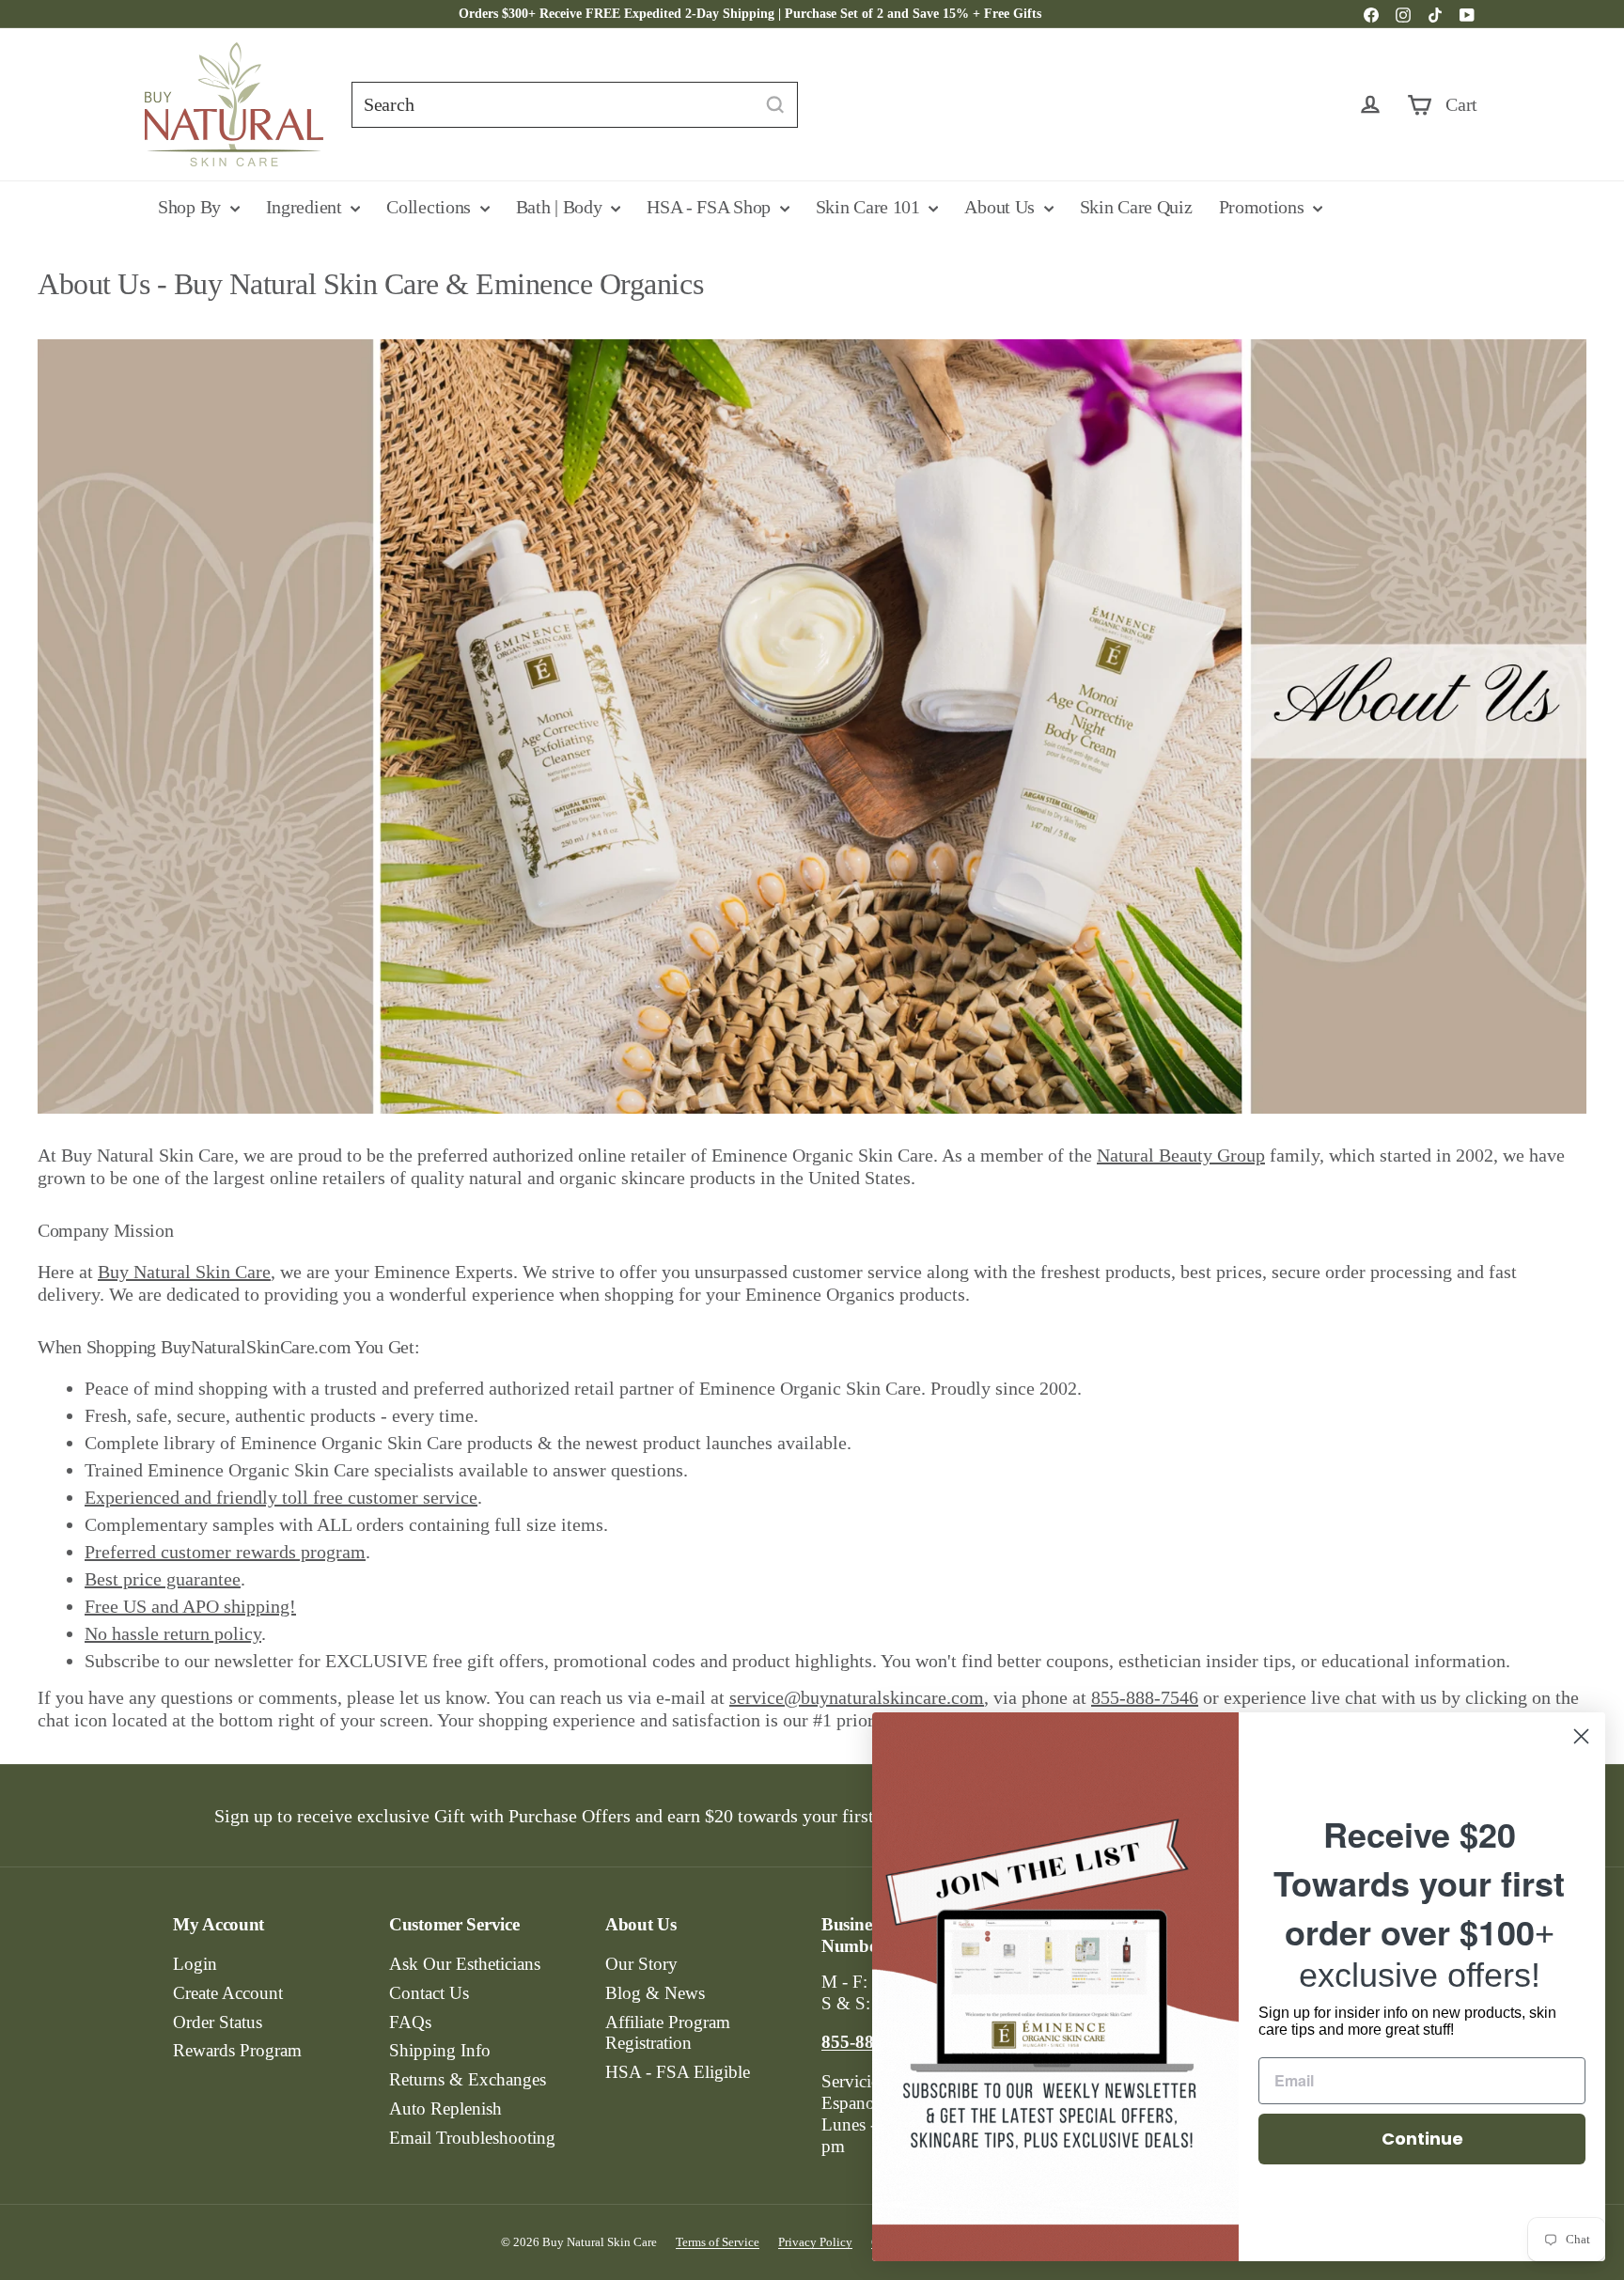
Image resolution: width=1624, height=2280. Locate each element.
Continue (1422, 2139)
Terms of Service (718, 2242)
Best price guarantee (163, 1579)
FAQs (410, 2022)
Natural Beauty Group (1181, 1155)
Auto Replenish (445, 2108)
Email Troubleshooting (472, 2138)
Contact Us (429, 1993)
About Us (1001, 207)
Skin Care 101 (870, 207)
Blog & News (655, 1993)
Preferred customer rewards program (225, 1552)
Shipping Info (440, 2050)
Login (195, 1964)
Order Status (218, 2022)
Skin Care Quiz (1136, 207)
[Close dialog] (1581, 1736)
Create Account (228, 1993)
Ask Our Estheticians (465, 1964)
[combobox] (575, 105)
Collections (430, 207)
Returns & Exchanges (468, 2079)
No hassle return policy (173, 1633)
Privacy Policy (815, 2242)
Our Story (641, 1964)
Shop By (192, 207)
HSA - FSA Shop (711, 207)
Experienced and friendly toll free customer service (281, 1497)
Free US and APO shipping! (190, 1606)
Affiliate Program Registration (668, 2033)
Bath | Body (561, 207)
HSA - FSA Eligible (678, 2072)
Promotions (1264, 207)
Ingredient (306, 207)
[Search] (775, 105)
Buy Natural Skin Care (184, 1272)
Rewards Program (237, 2050)
